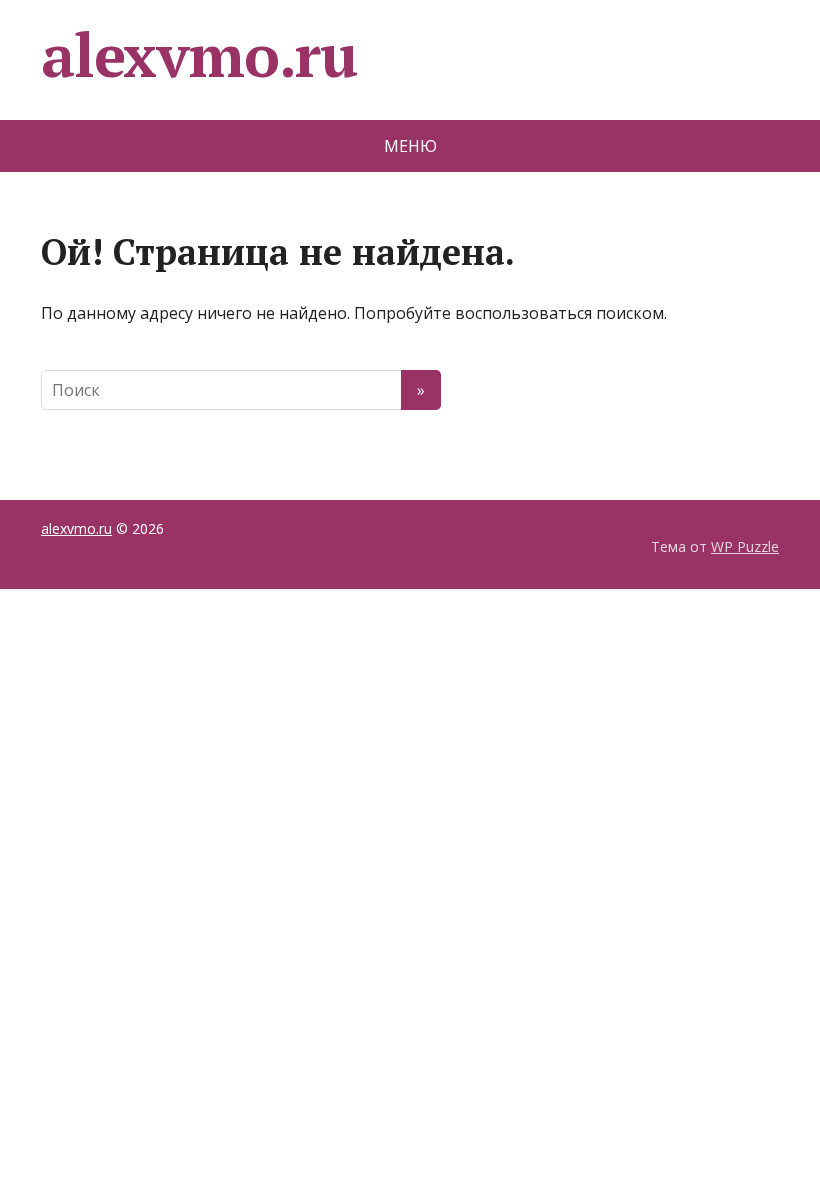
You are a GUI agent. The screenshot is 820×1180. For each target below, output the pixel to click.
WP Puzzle (745, 546)
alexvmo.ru (199, 55)
